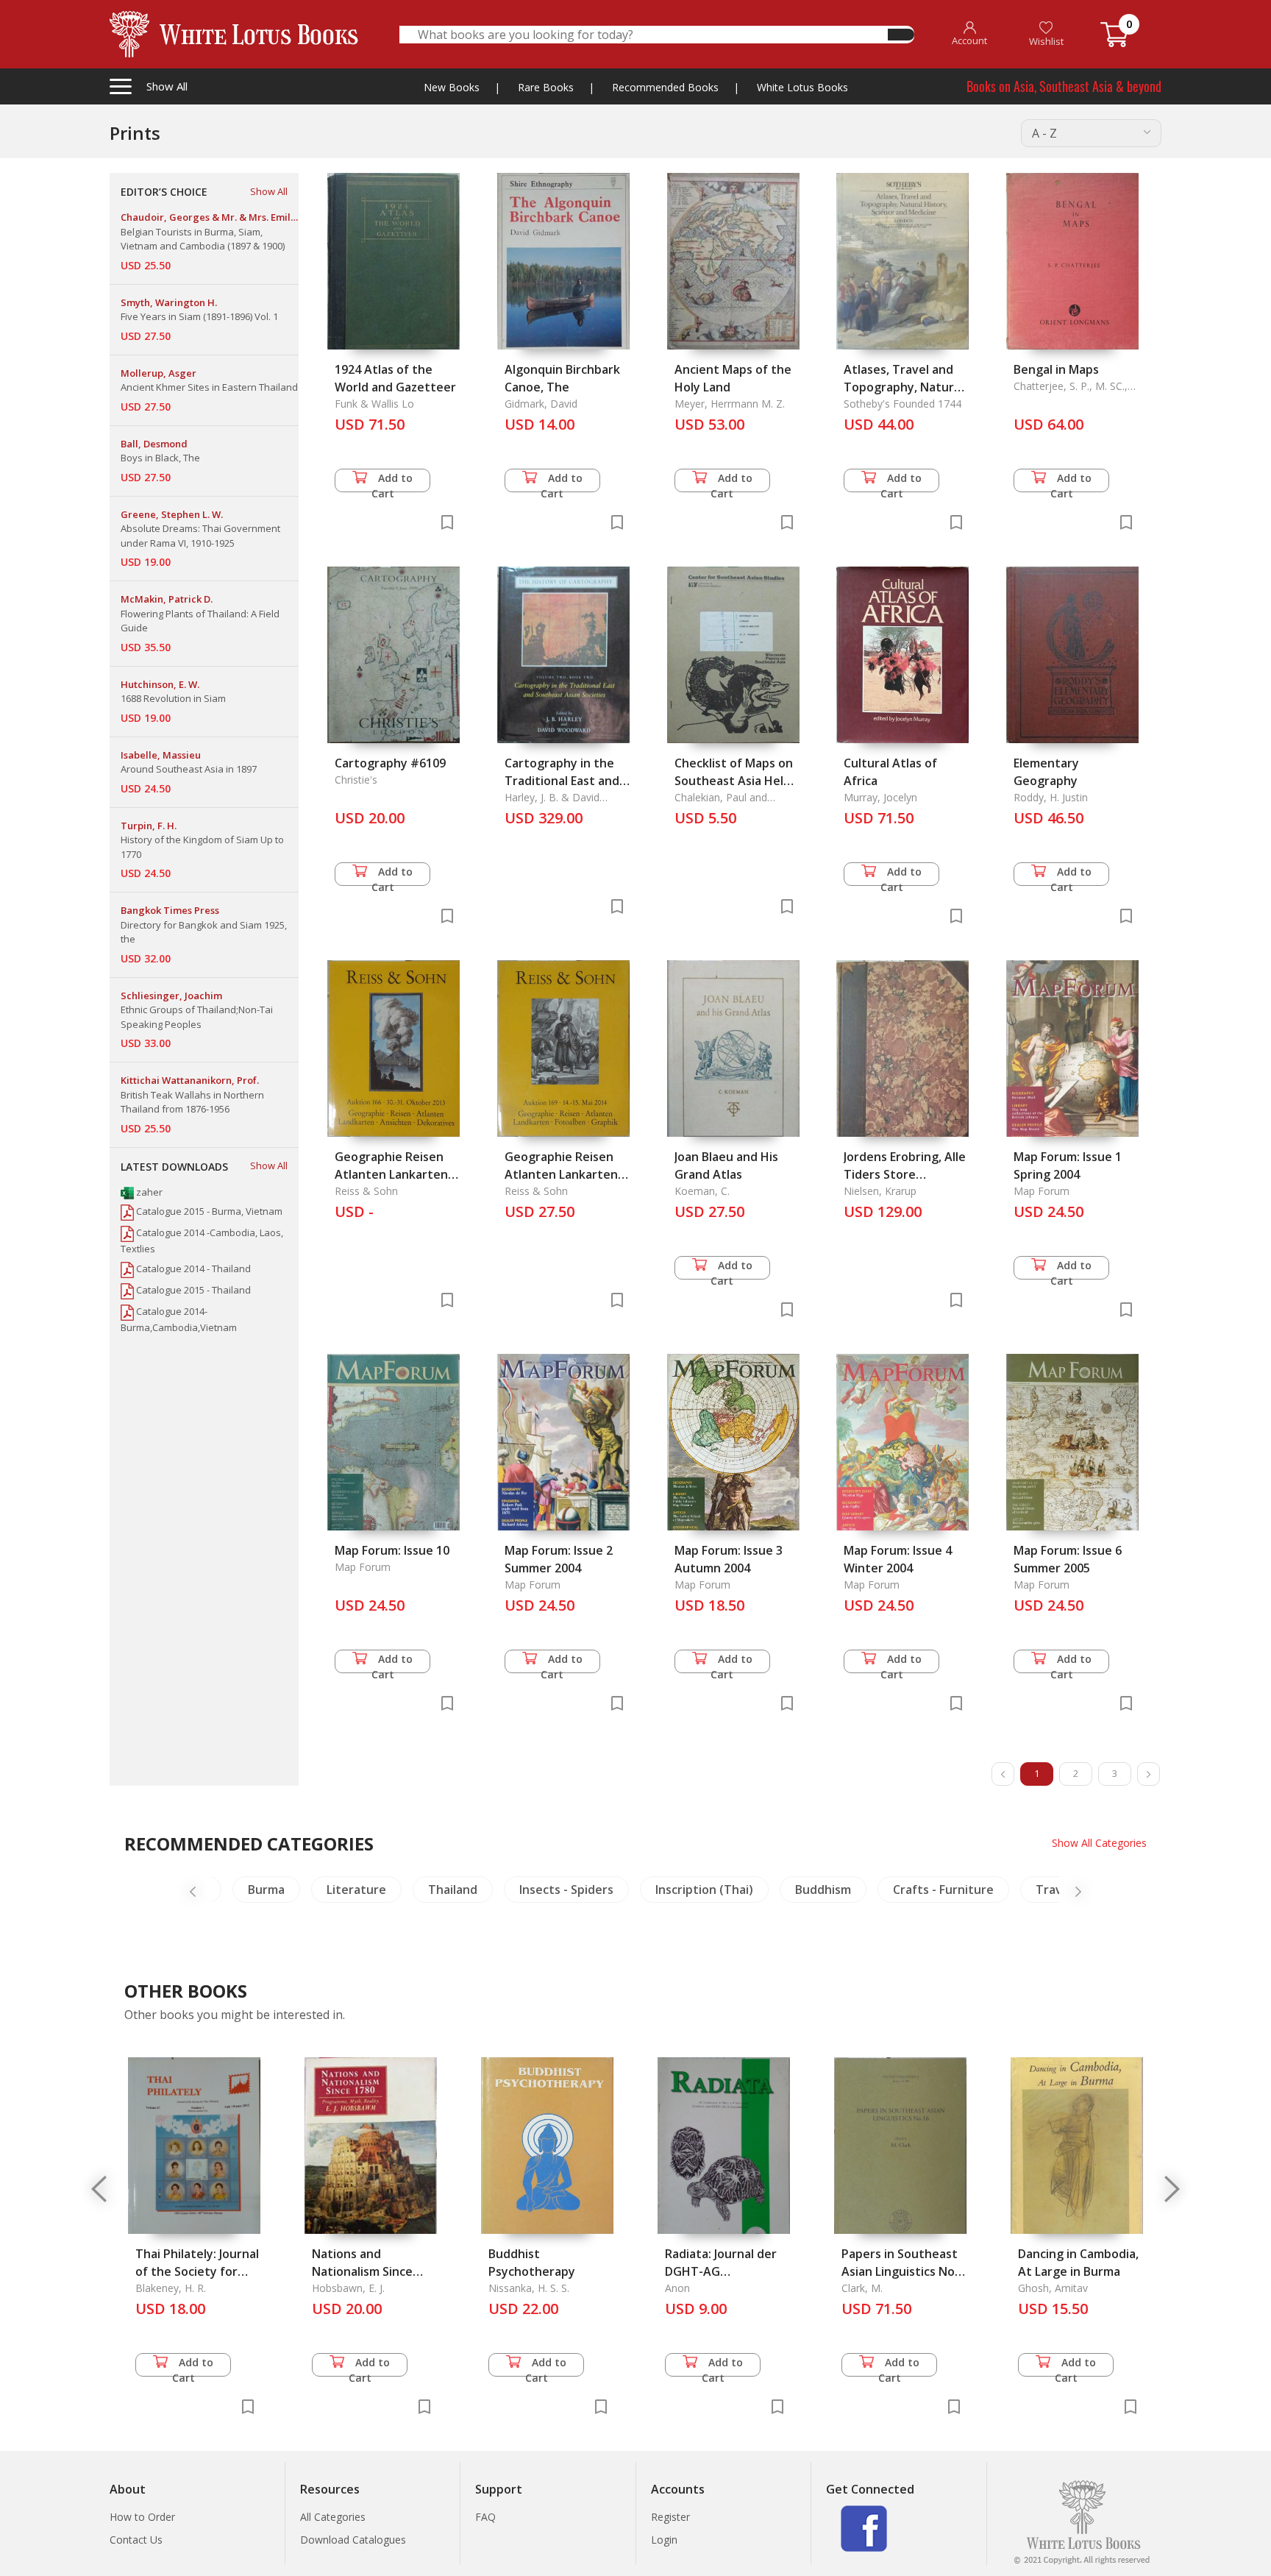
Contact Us (136, 2540)
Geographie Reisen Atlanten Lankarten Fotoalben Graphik (561, 1174)
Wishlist (1046, 41)
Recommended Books (665, 87)
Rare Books (546, 87)
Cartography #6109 (390, 763)
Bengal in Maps (1056, 369)
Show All (269, 191)
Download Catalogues (353, 2540)
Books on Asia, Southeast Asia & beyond (1064, 86)
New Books (452, 87)
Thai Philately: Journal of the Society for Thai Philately (197, 2271)
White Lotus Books (802, 87)
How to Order (142, 2517)
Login (664, 2540)
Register (670, 2517)
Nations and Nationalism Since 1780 (362, 2271)
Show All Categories (1099, 1843)
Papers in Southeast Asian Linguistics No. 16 (900, 2271)
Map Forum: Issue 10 (392, 1550)
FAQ (485, 2517)
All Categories (333, 2517)
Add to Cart (392, 482)
